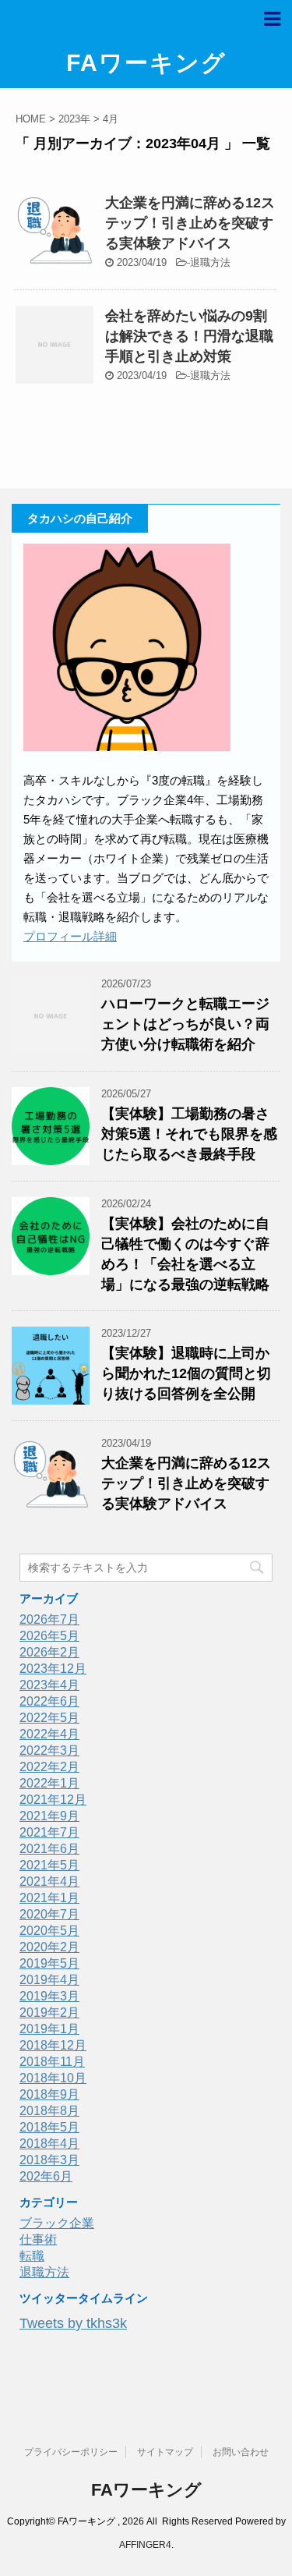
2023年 (74, 119)
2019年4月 (49, 1980)
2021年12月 (53, 1800)
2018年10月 (53, 2078)
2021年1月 (49, 1898)
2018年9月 (49, 2094)
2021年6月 (49, 1849)
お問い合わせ (241, 2452)
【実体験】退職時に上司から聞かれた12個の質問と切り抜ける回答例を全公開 (186, 1373)
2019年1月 (49, 2029)
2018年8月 (49, 2111)
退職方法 (210, 262)
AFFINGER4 (145, 2545)
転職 (32, 2256)
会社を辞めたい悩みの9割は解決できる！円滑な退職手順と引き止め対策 (189, 336)
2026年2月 (49, 1652)
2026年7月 (49, 1619)
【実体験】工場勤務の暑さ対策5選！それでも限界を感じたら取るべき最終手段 (189, 1134)
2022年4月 (49, 1734)
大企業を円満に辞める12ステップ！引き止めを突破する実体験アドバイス (190, 223)
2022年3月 (49, 1750)
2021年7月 (49, 1832)
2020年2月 (49, 1947)
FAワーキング (146, 63)
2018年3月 (49, 2160)
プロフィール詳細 (70, 936)
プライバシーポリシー (71, 2452)
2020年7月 (49, 1914)
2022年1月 (49, 1783)
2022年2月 (49, 1767)
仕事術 (38, 2239)
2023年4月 (49, 1685)
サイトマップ (165, 2452)
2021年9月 (49, 1816)
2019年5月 (49, 1963)
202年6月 (46, 2176)
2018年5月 (49, 2127)
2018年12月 (53, 2045)
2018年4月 (49, 2144)
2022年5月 (49, 1718)
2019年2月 (49, 2013)
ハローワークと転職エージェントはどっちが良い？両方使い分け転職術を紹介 (185, 1024)
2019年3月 (49, 1996)
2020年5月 (49, 1931)
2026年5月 (49, 1636)
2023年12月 (53, 1669)
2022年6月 (49, 1701)
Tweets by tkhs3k (73, 2323)
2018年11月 (52, 2062)
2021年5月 (49, 1865)
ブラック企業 (57, 2223)
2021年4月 (49, 1882)
